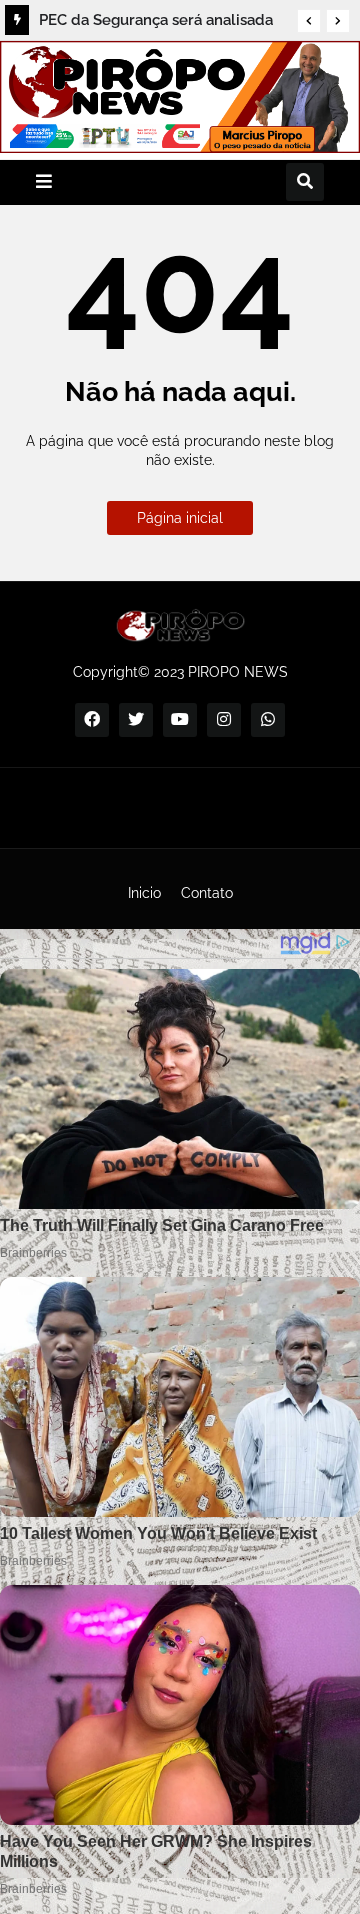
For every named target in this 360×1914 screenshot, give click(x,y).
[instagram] (224, 720)
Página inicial (180, 518)
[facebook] (92, 720)
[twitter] (136, 720)
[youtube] (180, 720)
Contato (207, 893)
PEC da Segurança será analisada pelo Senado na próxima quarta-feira (156, 23)
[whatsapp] (268, 720)
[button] (309, 21)
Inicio (144, 893)
